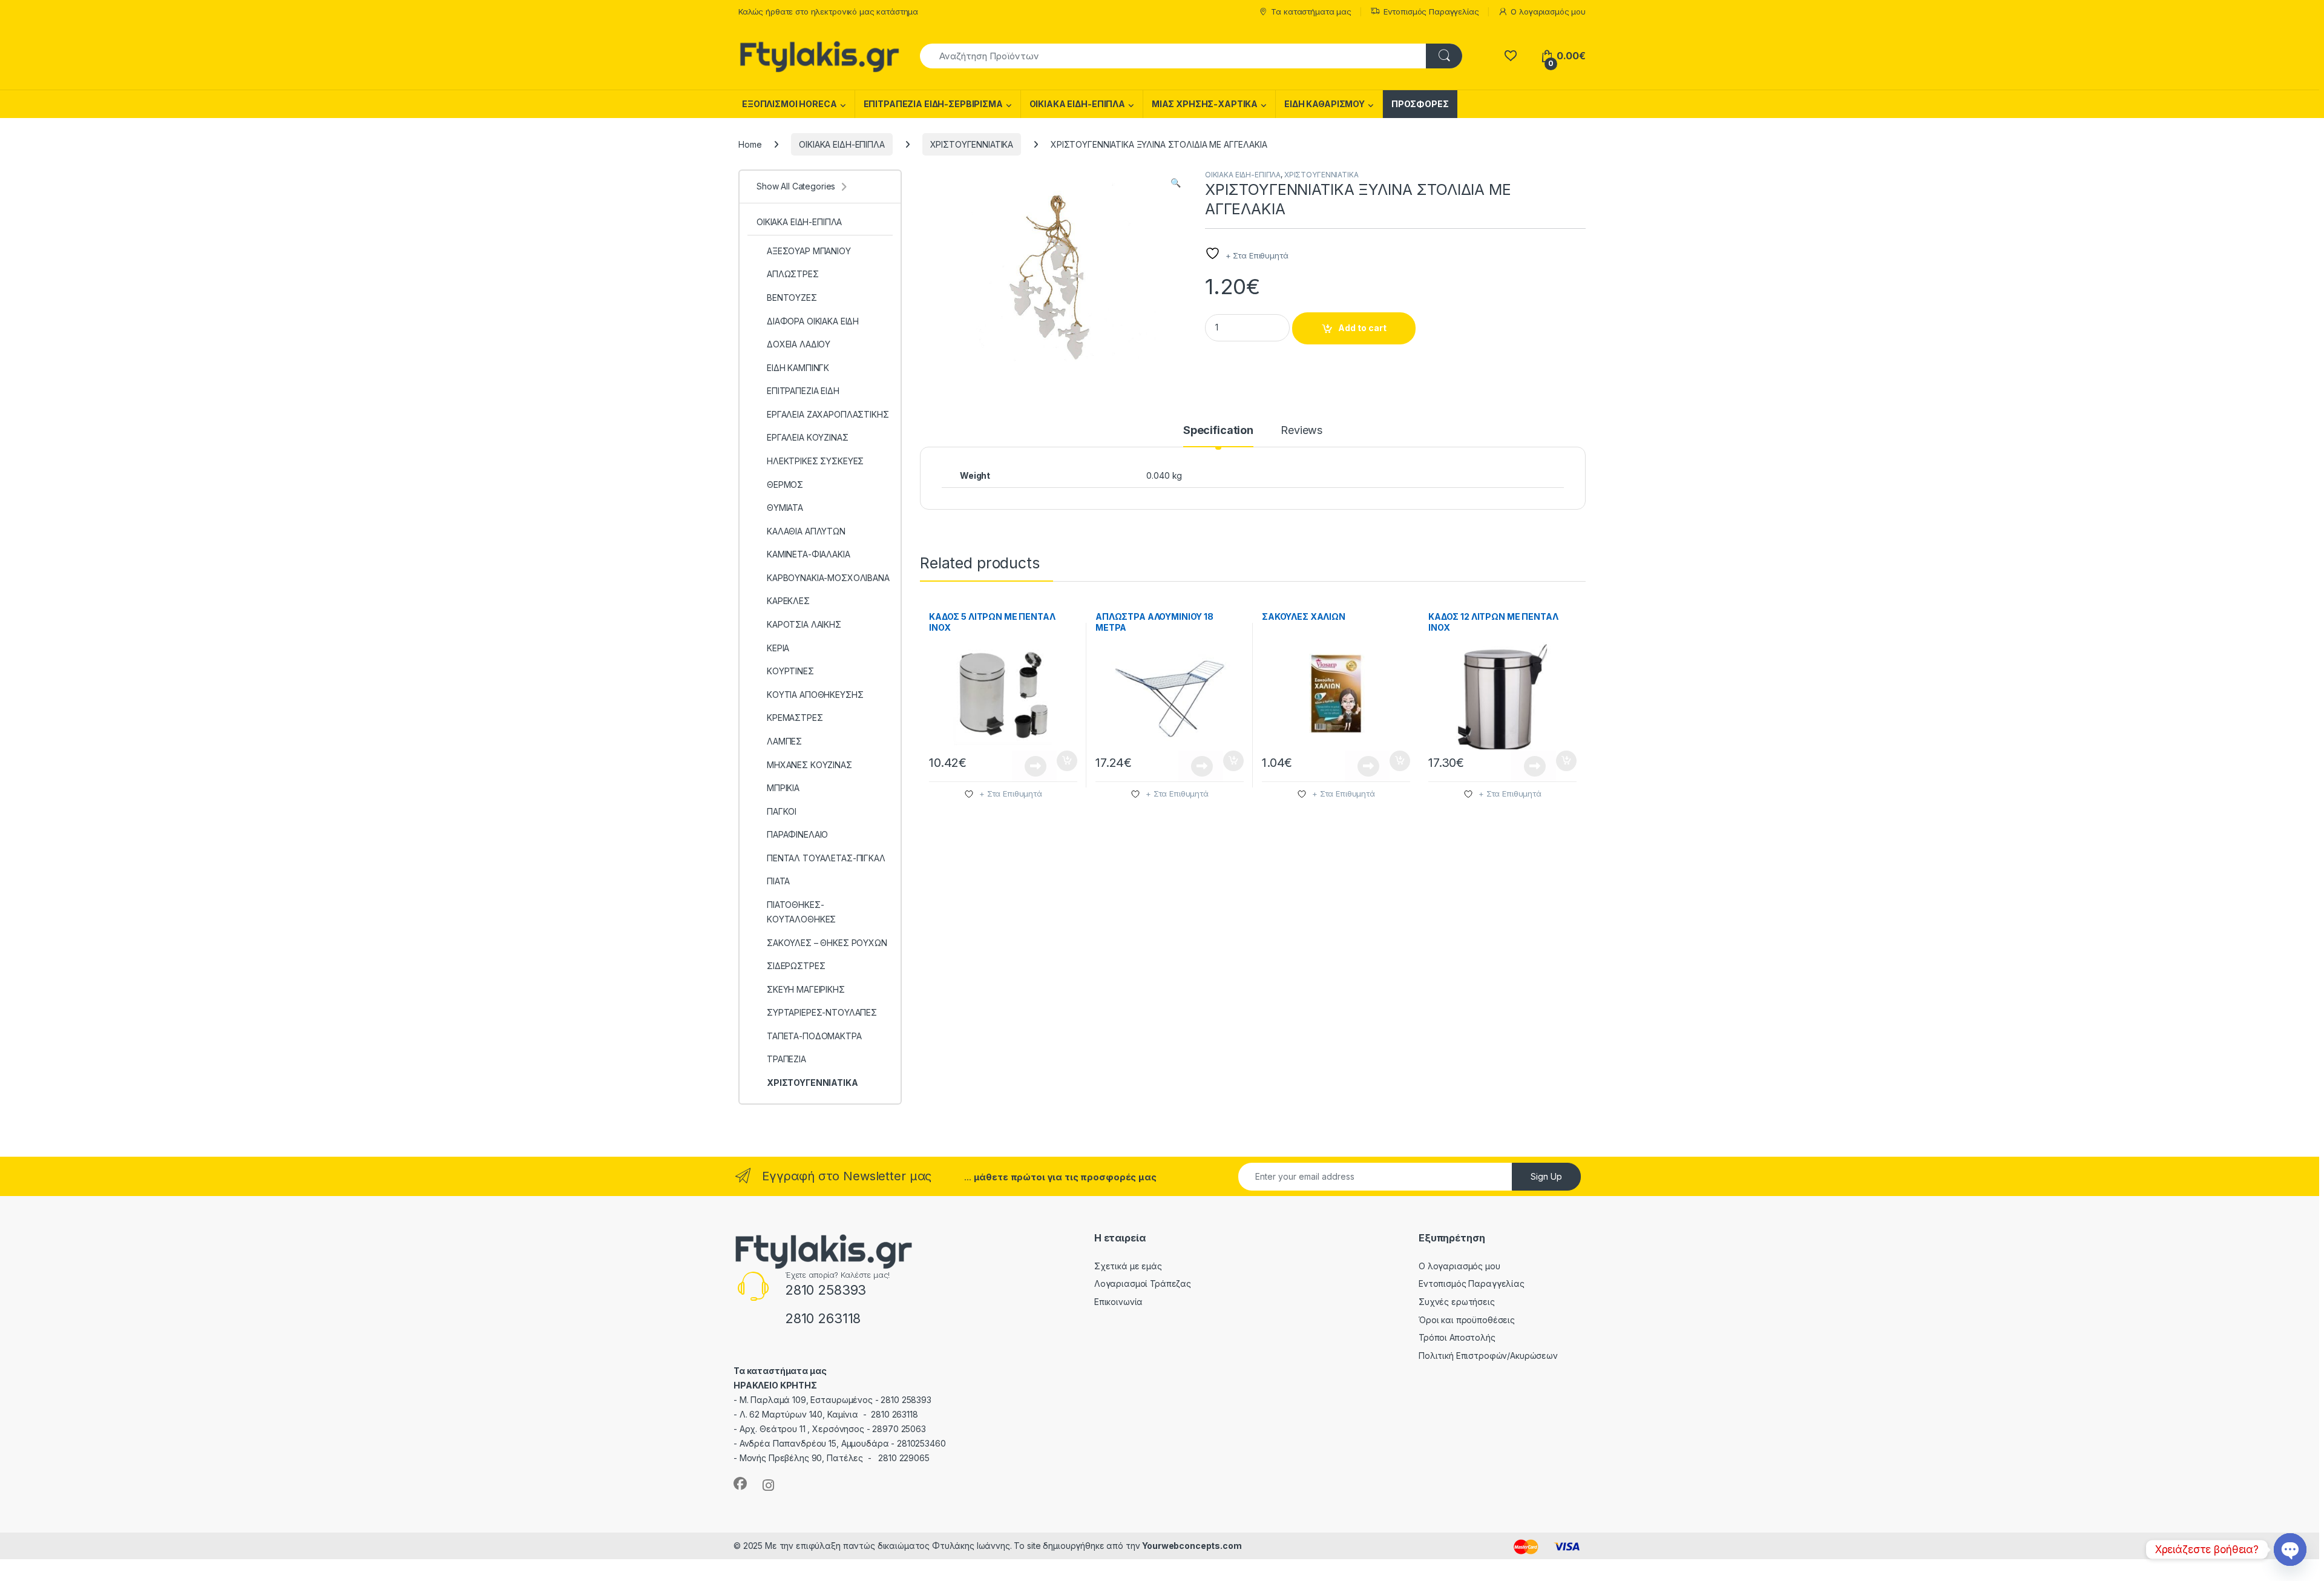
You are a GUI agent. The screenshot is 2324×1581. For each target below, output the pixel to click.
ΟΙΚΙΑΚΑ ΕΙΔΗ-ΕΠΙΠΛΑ (1077, 104)
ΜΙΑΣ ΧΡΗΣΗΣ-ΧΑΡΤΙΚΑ (1205, 104)
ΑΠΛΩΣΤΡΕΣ (793, 274)
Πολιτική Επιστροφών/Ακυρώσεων (1488, 1356)
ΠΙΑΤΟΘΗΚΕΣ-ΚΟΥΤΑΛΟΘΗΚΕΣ (801, 912)
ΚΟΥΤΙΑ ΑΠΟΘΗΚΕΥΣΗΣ (815, 695)
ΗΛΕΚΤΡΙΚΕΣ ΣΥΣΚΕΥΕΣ (815, 461)
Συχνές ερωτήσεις (1457, 1302)
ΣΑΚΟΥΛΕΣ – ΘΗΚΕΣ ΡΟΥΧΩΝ (827, 943)
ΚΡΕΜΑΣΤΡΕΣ (795, 718)
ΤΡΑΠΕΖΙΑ (786, 1059)
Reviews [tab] (1302, 431)
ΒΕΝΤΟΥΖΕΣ (792, 297)
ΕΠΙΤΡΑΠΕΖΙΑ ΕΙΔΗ (803, 391)
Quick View (1034, 766)
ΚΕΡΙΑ (778, 648)
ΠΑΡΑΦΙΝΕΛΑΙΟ (797, 834)
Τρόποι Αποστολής (1457, 1337)
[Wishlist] (1510, 56)
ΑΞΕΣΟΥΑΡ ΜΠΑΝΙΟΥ (809, 251)
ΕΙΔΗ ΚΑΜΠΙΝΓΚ (798, 368)
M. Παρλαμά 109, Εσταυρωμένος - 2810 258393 (835, 1400)
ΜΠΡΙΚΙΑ (783, 788)
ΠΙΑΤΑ (778, 881)
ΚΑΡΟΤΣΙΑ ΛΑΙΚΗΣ (804, 624)
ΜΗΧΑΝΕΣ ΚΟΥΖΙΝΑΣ (809, 765)
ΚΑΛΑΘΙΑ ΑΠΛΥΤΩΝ (806, 531)
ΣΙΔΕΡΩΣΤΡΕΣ (796, 966)
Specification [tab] (1218, 431)
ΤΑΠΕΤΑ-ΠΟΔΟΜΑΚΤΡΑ (814, 1036)
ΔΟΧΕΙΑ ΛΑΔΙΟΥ (799, 344)
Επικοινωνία (1118, 1302)
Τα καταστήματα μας (1311, 12)
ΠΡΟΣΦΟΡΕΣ (1420, 104)
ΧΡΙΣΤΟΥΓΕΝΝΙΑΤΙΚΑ (972, 144)
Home (750, 144)
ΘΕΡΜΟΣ (785, 485)
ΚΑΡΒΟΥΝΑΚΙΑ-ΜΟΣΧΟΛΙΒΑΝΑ (828, 578)
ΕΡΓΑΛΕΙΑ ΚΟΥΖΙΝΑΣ (808, 437)
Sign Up (1546, 1176)
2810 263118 (823, 1318)
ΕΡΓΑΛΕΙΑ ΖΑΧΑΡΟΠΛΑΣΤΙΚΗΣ (828, 414)
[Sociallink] (740, 1484)
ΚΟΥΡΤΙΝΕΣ (790, 671)
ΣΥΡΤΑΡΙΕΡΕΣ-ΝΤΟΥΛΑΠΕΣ (822, 1012)
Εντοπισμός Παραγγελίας (1431, 12)
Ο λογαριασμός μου (1548, 12)
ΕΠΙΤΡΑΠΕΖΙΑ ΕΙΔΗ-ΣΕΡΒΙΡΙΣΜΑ (933, 104)
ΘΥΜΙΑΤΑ (785, 508)
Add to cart (1362, 328)
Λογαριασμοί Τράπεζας (1143, 1284)
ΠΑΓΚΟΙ (782, 811)
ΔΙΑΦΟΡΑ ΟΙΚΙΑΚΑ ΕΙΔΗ (813, 321)
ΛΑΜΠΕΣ (784, 741)
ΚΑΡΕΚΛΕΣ (788, 601)
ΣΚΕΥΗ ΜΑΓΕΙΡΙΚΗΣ (806, 989)
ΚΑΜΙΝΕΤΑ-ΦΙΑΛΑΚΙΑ (809, 554)
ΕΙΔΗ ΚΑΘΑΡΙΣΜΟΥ (1324, 104)
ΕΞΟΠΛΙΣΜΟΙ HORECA (789, 104)
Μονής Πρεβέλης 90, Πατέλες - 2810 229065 (835, 1458)
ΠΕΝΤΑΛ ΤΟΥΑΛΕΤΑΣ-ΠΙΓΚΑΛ (826, 858)
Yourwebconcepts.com (1192, 1546)
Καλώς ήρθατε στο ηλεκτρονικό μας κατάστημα (828, 12)
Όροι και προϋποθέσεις (1467, 1320)
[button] (1176, 183)
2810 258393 (826, 1290)
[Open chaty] (2290, 1550)
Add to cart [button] (1067, 761)
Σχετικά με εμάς (1128, 1266)
